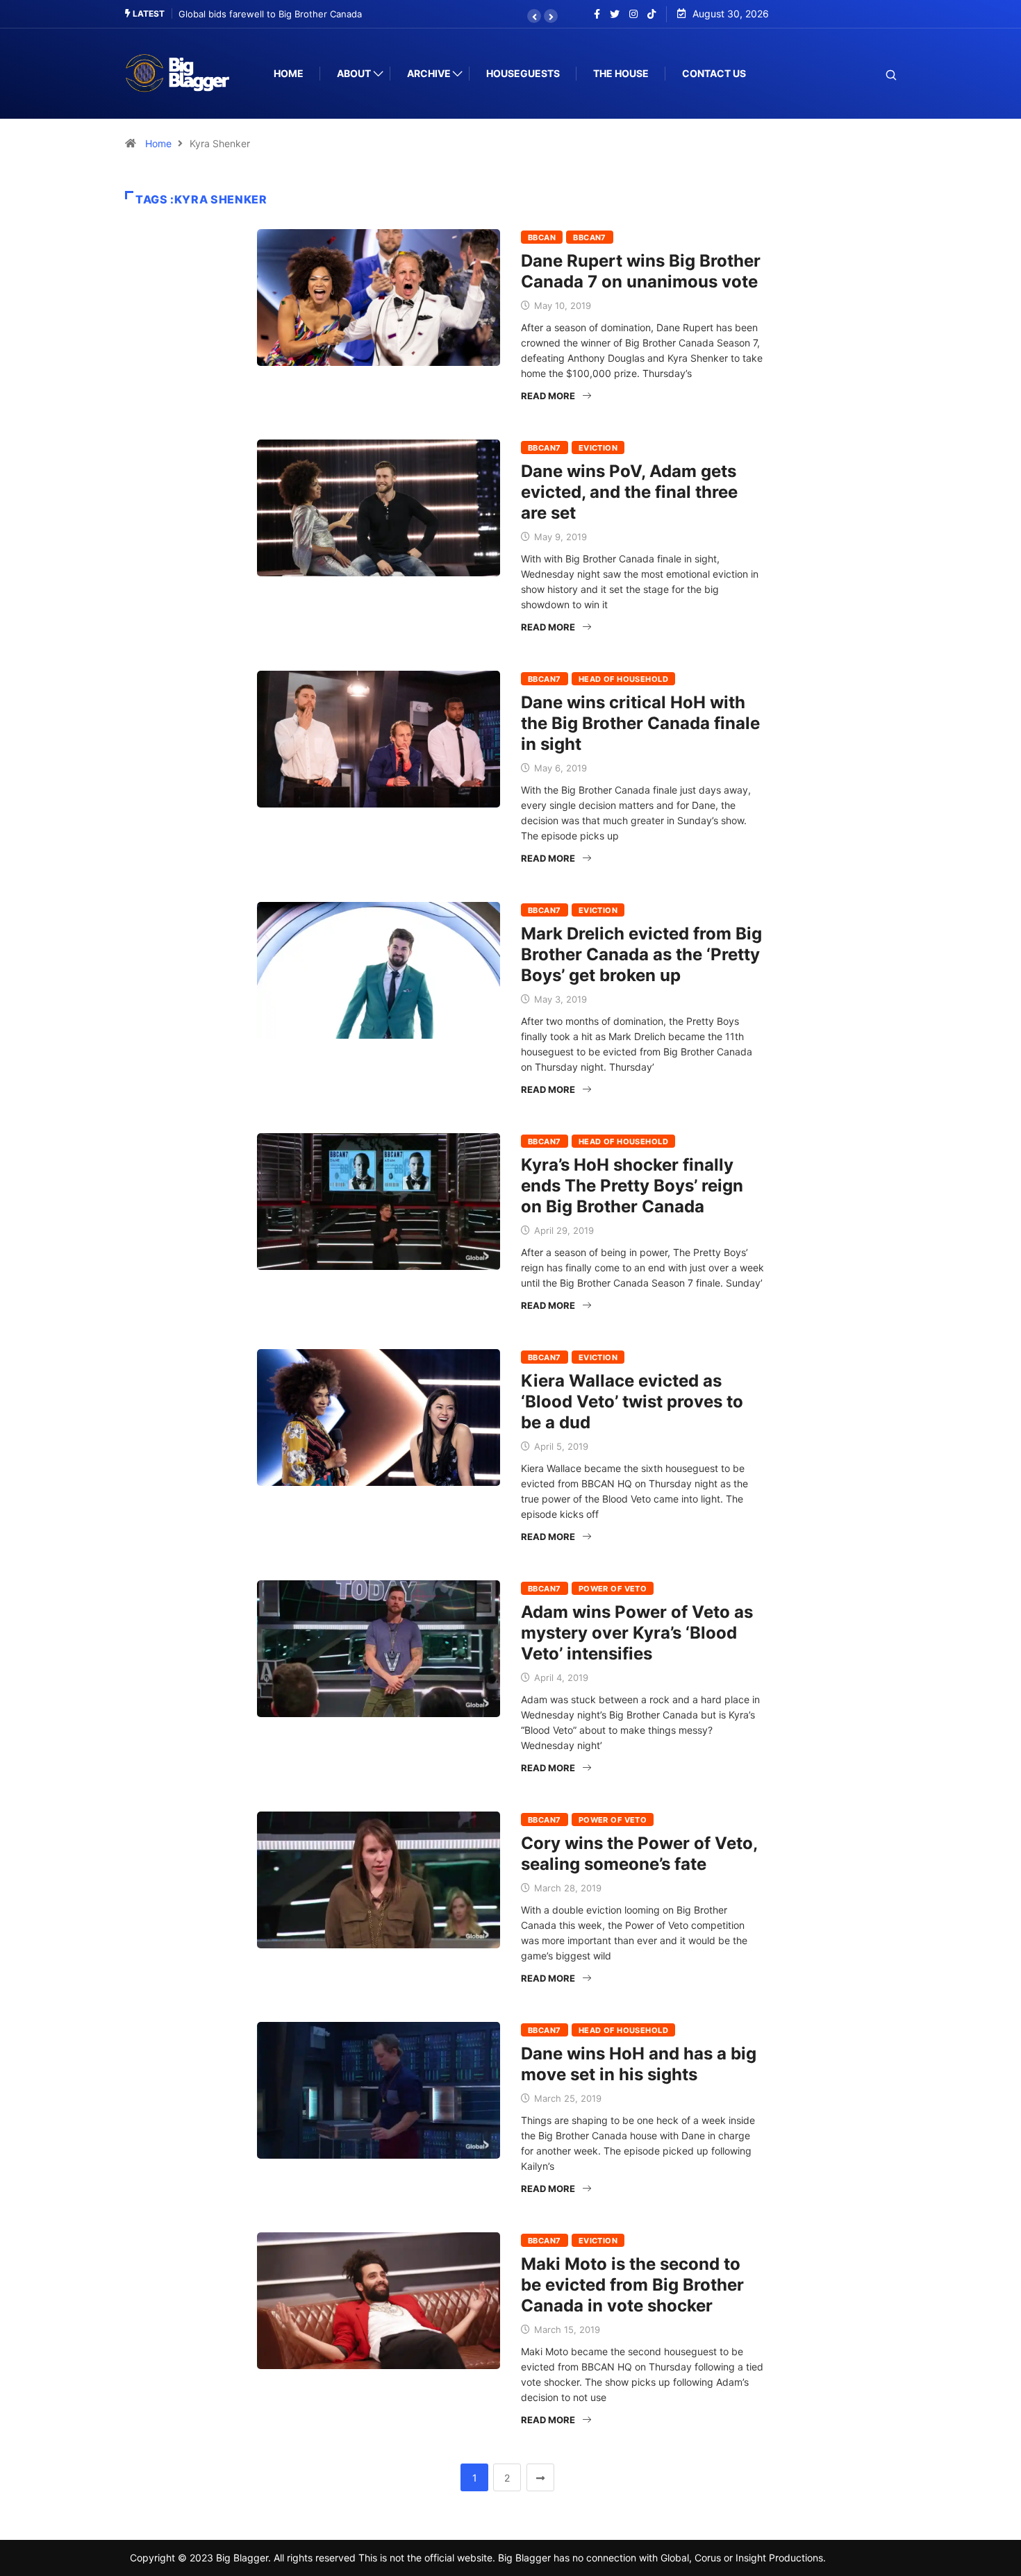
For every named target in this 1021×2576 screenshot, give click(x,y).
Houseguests (523, 73)
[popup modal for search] (873, 74)
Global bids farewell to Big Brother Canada (270, 14)
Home (289, 73)
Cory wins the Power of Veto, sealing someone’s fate (639, 1854)
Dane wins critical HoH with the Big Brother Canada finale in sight (640, 723)
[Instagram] (633, 14)
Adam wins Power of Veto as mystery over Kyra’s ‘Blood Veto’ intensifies (637, 1633)
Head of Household (623, 679)
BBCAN (542, 237)
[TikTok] (651, 14)
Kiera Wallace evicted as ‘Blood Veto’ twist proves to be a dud (632, 1402)
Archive (429, 73)
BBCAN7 (590, 237)
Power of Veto (613, 1589)
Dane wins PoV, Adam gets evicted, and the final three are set (629, 492)
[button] (534, 16)
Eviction (598, 448)
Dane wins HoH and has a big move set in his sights (639, 2064)
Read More (548, 396)
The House (621, 73)
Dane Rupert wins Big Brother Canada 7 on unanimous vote (641, 271)
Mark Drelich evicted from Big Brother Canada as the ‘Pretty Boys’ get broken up (641, 954)
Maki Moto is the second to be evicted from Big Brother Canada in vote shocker (632, 2285)
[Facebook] (597, 14)
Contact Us (714, 73)
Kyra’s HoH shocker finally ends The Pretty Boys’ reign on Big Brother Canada (632, 1186)
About (354, 73)
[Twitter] (615, 14)
